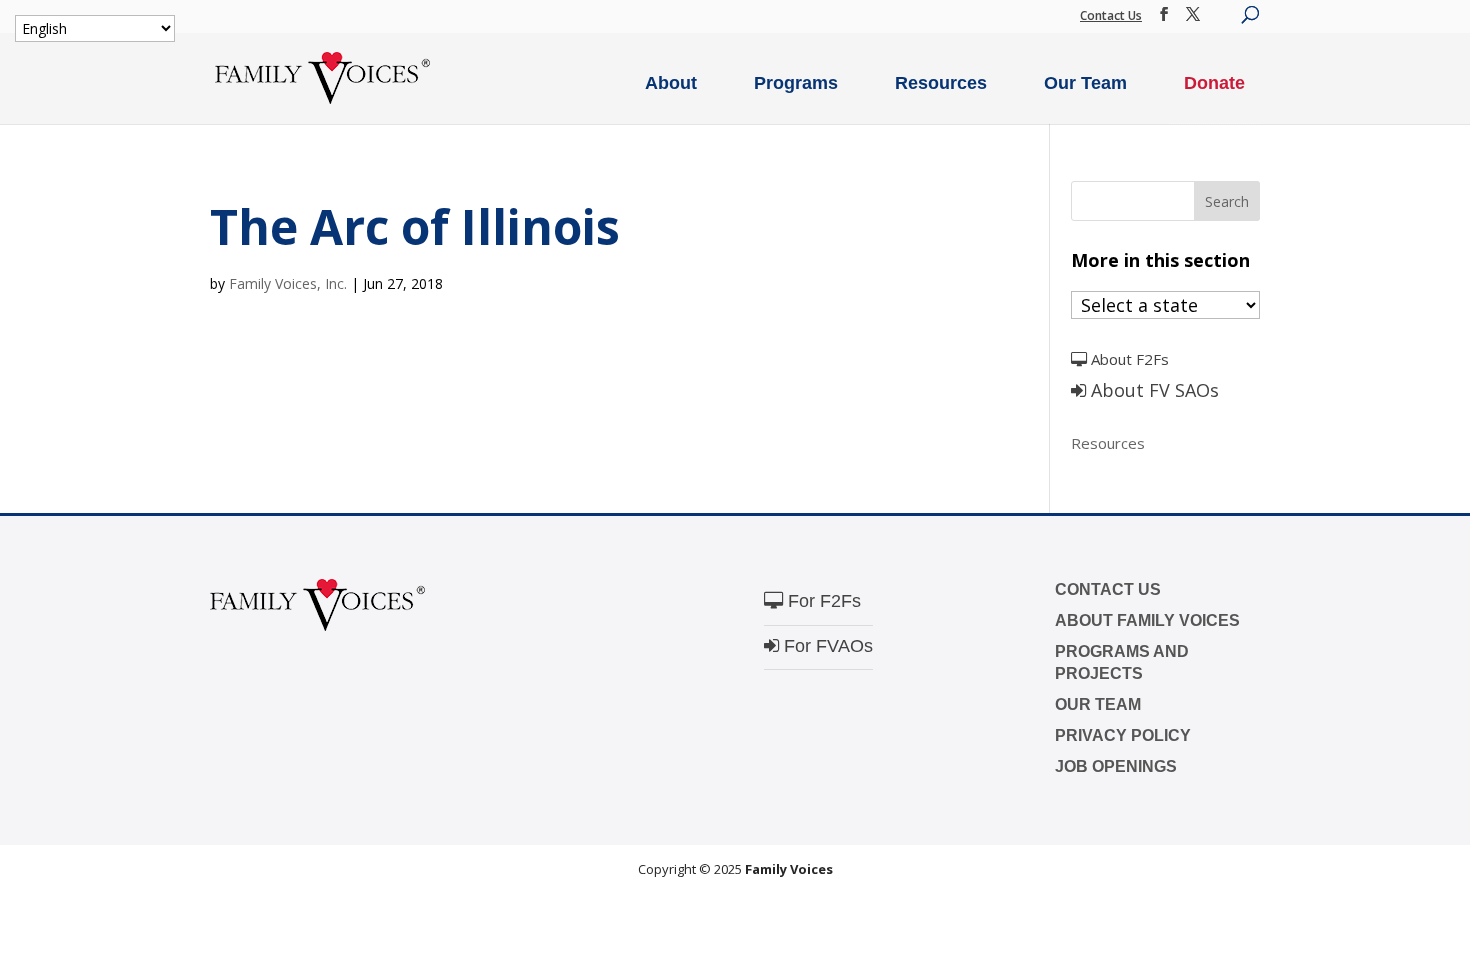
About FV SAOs (1152, 390)
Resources (941, 83)
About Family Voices (1147, 620)
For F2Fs (822, 601)
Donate (1214, 83)
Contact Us (1111, 15)
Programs (796, 83)
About (671, 83)
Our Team (1085, 83)
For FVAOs (826, 646)
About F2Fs (1128, 359)
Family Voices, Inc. (288, 283)
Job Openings (1116, 766)
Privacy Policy (1123, 735)
